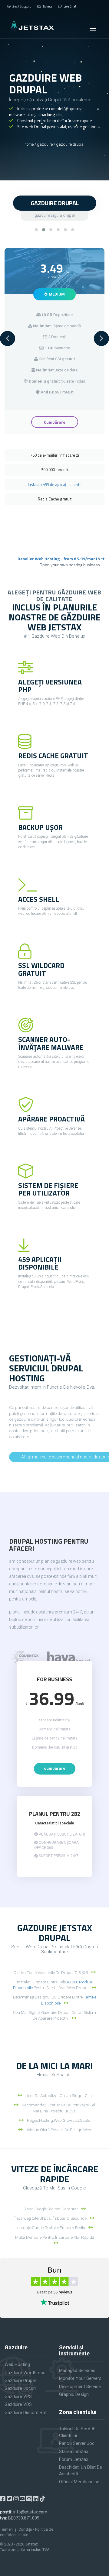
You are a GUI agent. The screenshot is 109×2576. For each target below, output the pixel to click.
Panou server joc (77, 2443)
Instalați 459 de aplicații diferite (55, 484)
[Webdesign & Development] (25, 1657)
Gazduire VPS (18, 2396)
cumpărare (55, 1768)
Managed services (77, 2371)
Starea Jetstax (74, 2451)
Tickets (47, 6)
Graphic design (74, 2394)
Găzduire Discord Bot (26, 2413)
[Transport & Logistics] (69, 1657)
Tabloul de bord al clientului (77, 2432)
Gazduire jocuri (20, 2388)
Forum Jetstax (74, 2459)
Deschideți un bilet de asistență (81, 2470)
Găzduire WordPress (25, 2373)
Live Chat (70, 6)
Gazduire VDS (18, 2404)
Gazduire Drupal (20, 2380)
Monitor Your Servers (80, 2378)
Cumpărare (55, 422)
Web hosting (17, 2364)
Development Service (80, 2387)
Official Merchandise (79, 2482)
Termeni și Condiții (16, 2529)
